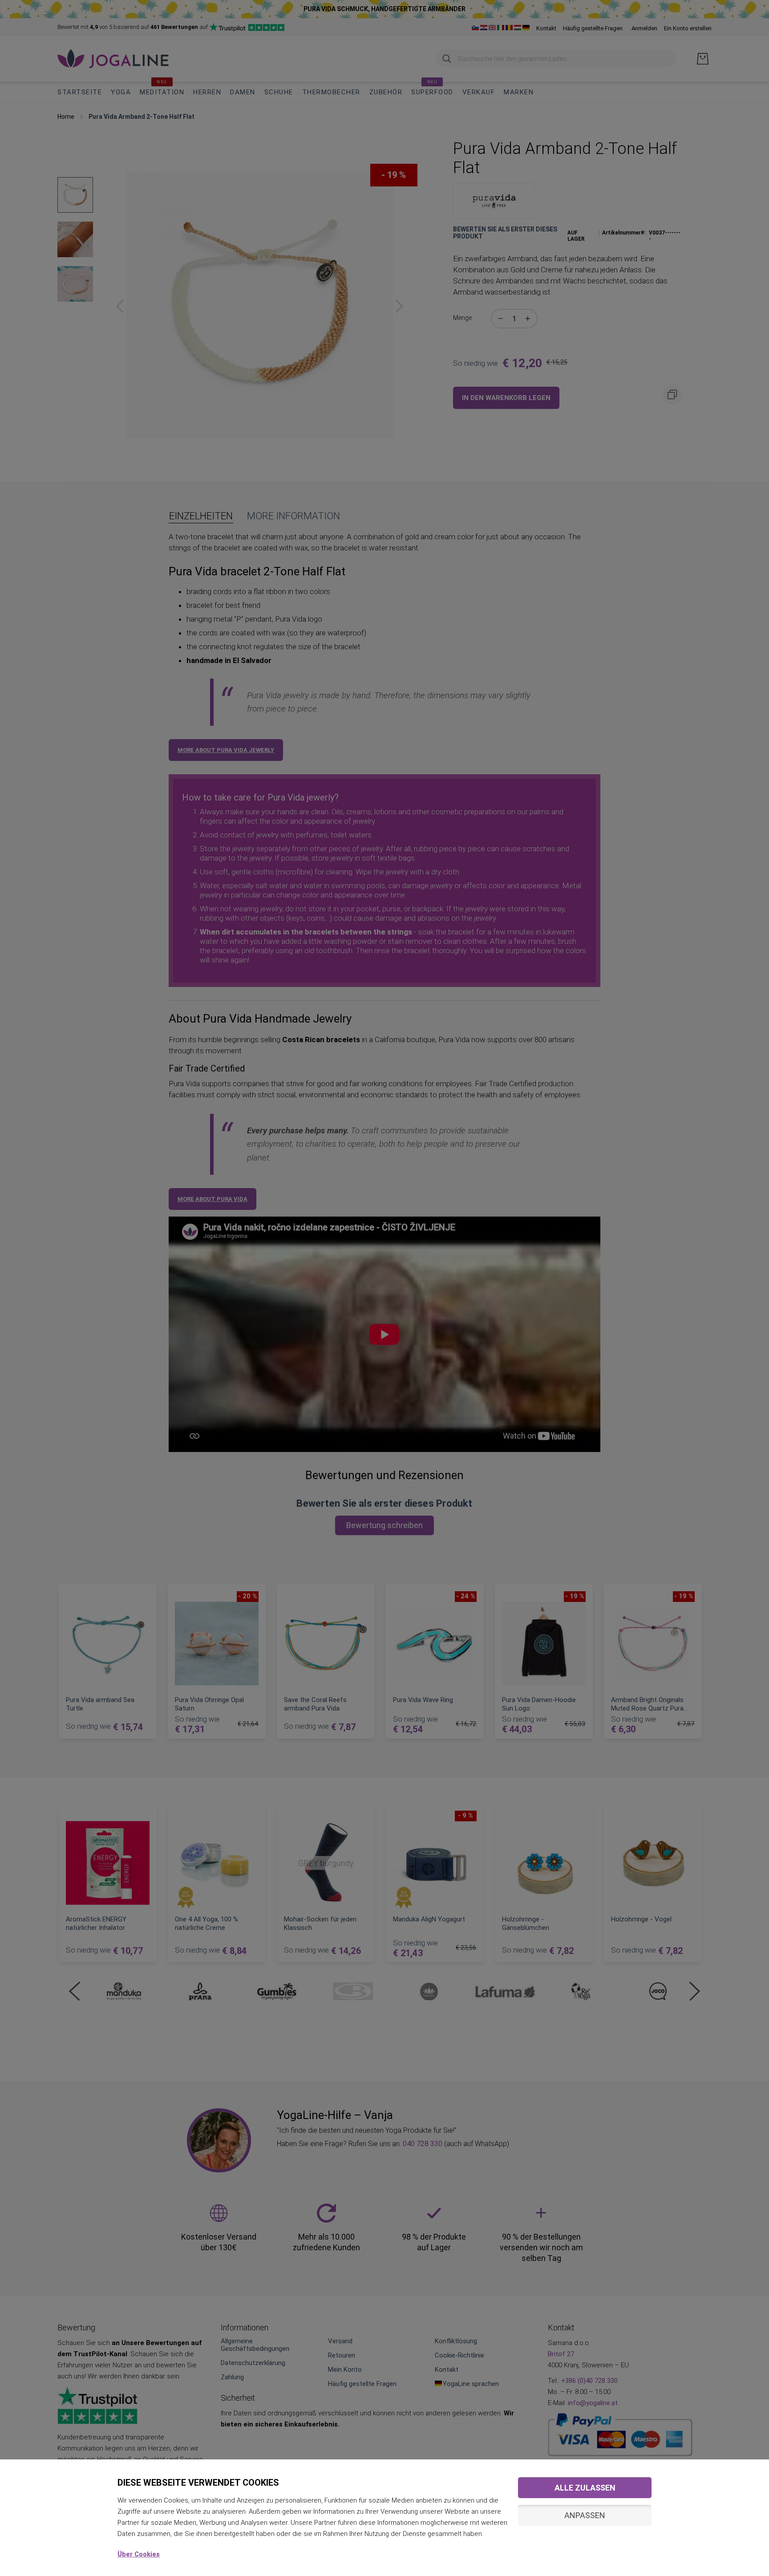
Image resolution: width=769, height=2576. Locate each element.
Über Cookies (139, 2554)
